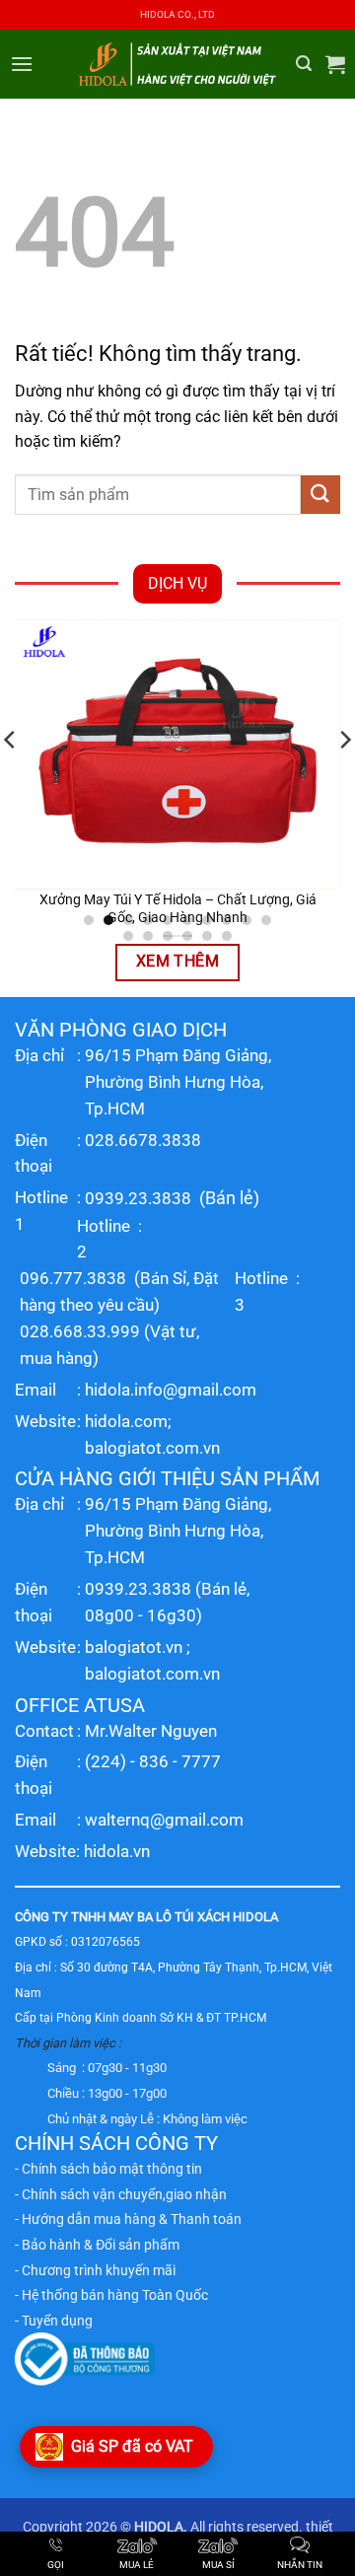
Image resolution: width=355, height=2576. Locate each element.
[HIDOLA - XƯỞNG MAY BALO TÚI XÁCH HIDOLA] (177, 64)
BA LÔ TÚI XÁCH (183, 1917)
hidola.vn (117, 1851)
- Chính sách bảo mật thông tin (108, 2169)
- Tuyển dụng (54, 2321)
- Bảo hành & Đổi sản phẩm (97, 2245)
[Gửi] (320, 495)
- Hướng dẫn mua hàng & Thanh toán (128, 2219)
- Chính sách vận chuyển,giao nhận (121, 2194)
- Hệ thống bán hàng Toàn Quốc (111, 2295)
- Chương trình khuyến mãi (95, 2270)
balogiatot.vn (134, 1647)
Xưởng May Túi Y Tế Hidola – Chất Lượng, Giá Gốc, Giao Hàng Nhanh (178, 908)
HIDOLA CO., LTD (177, 14)
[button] (22, 64)
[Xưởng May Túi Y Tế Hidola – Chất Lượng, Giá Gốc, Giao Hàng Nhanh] (177, 754)
